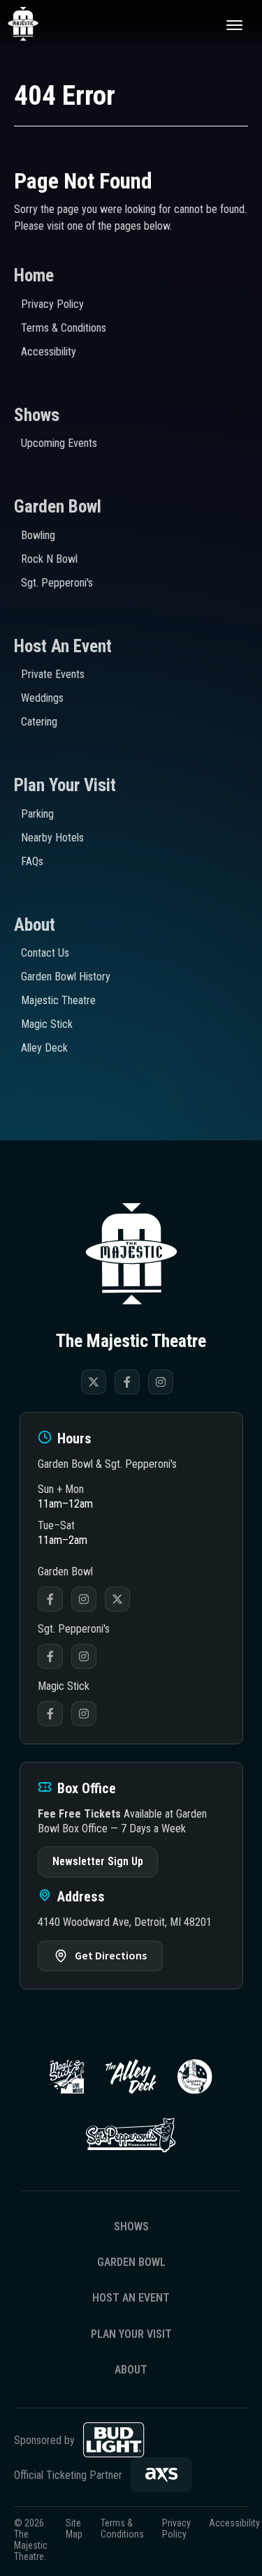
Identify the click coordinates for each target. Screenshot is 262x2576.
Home (34, 275)
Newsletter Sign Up (98, 1861)
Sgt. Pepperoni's (57, 583)
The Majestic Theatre (39, 24)
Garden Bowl (58, 507)
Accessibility (49, 352)
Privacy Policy (52, 304)
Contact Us (45, 953)
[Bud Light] (114, 2440)
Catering (39, 722)
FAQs (32, 861)
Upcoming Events (59, 443)
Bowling (38, 535)
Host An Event (63, 646)
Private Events (53, 674)
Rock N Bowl (49, 559)
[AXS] (161, 2475)
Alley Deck (44, 1048)
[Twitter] (94, 1382)
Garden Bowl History (66, 977)
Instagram (84, 1599)
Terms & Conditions (64, 328)
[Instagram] (161, 1382)
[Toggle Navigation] (234, 24)
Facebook (50, 1599)
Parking (37, 814)
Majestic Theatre (58, 1000)
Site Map (74, 2529)
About (35, 925)
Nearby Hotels (52, 838)
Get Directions (111, 1956)
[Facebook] (127, 1382)
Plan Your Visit (65, 785)
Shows (37, 415)
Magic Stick (47, 1024)
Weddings (42, 698)
